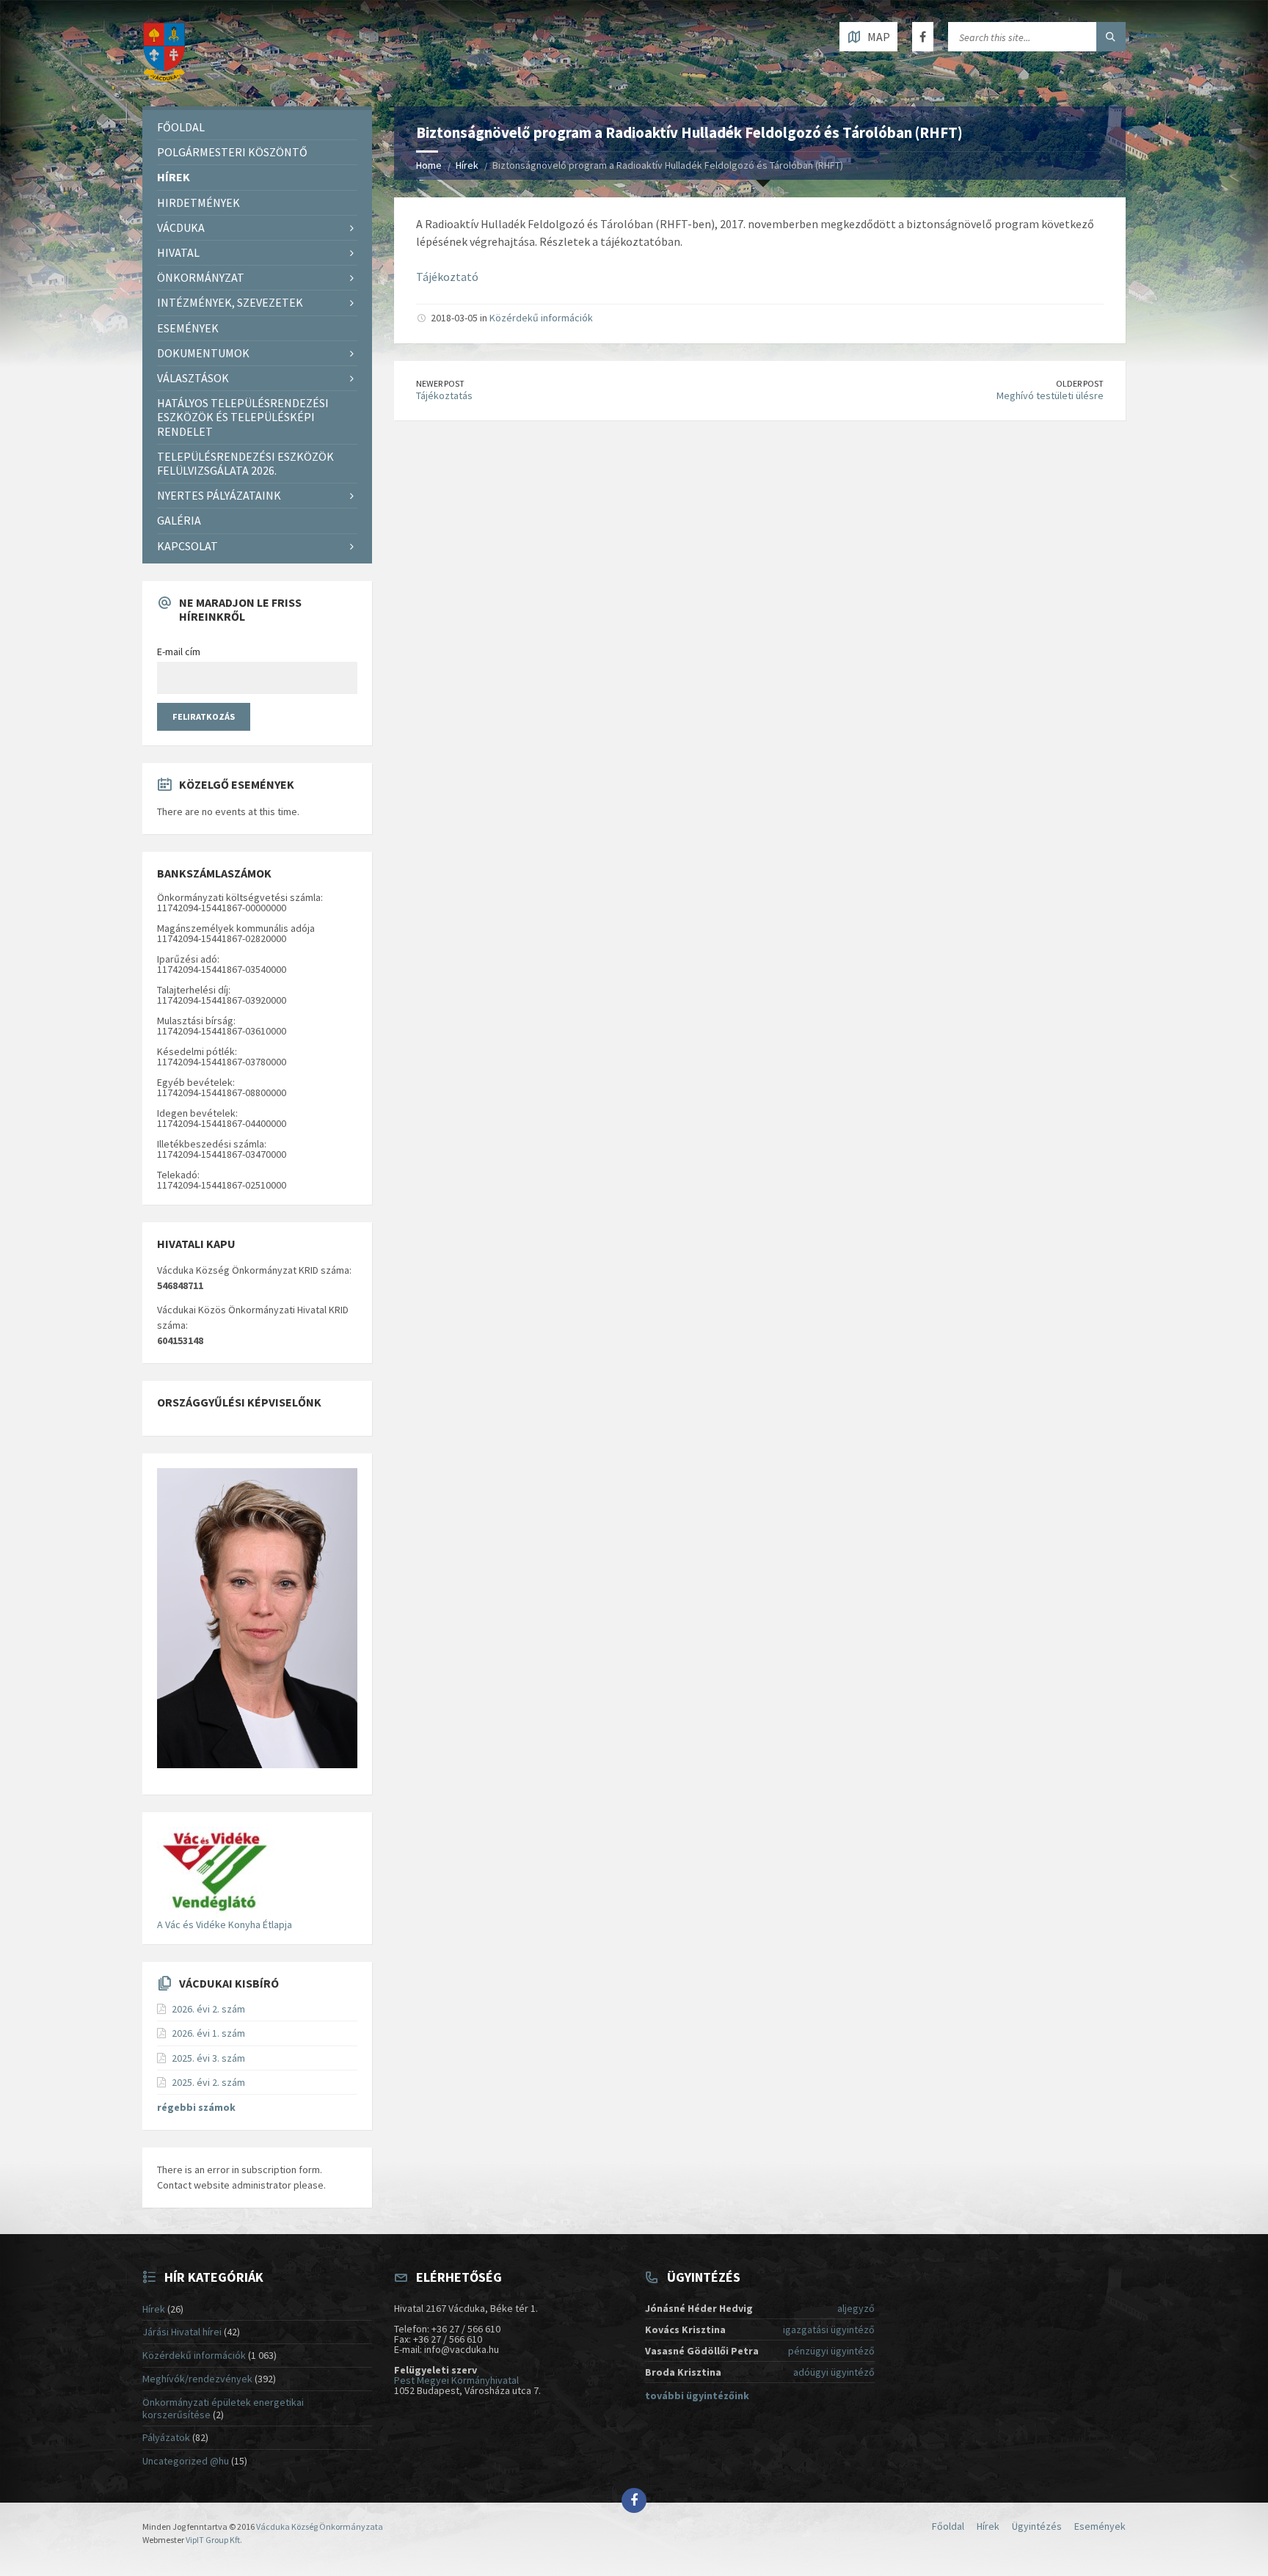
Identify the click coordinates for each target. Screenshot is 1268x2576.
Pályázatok (166, 2437)
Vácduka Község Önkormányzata (320, 2526)
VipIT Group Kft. (214, 2540)
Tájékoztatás (444, 395)
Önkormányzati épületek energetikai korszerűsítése (223, 2408)
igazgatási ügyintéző (829, 2329)
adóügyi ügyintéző (834, 2372)
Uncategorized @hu (186, 2461)
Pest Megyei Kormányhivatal (456, 2380)
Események (188, 328)
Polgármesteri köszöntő (232, 152)
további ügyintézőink (697, 2396)
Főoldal (181, 127)
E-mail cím (179, 652)
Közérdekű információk (541, 318)
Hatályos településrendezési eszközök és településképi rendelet (243, 417)
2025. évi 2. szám (208, 2082)
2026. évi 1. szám (208, 2033)
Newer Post (440, 383)
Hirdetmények (198, 202)
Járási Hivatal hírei (182, 2332)
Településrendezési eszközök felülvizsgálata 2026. (245, 463)
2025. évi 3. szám (208, 2058)
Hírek (467, 165)
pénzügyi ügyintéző (831, 2351)
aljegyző (856, 2308)
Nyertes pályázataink (219, 495)
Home (429, 165)
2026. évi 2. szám (208, 2009)
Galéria (179, 520)
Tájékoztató (447, 277)
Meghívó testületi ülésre (1050, 395)
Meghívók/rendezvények (197, 2379)
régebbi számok (196, 2107)
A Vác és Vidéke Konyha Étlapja (225, 1924)
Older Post (1080, 383)
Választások (193, 378)
